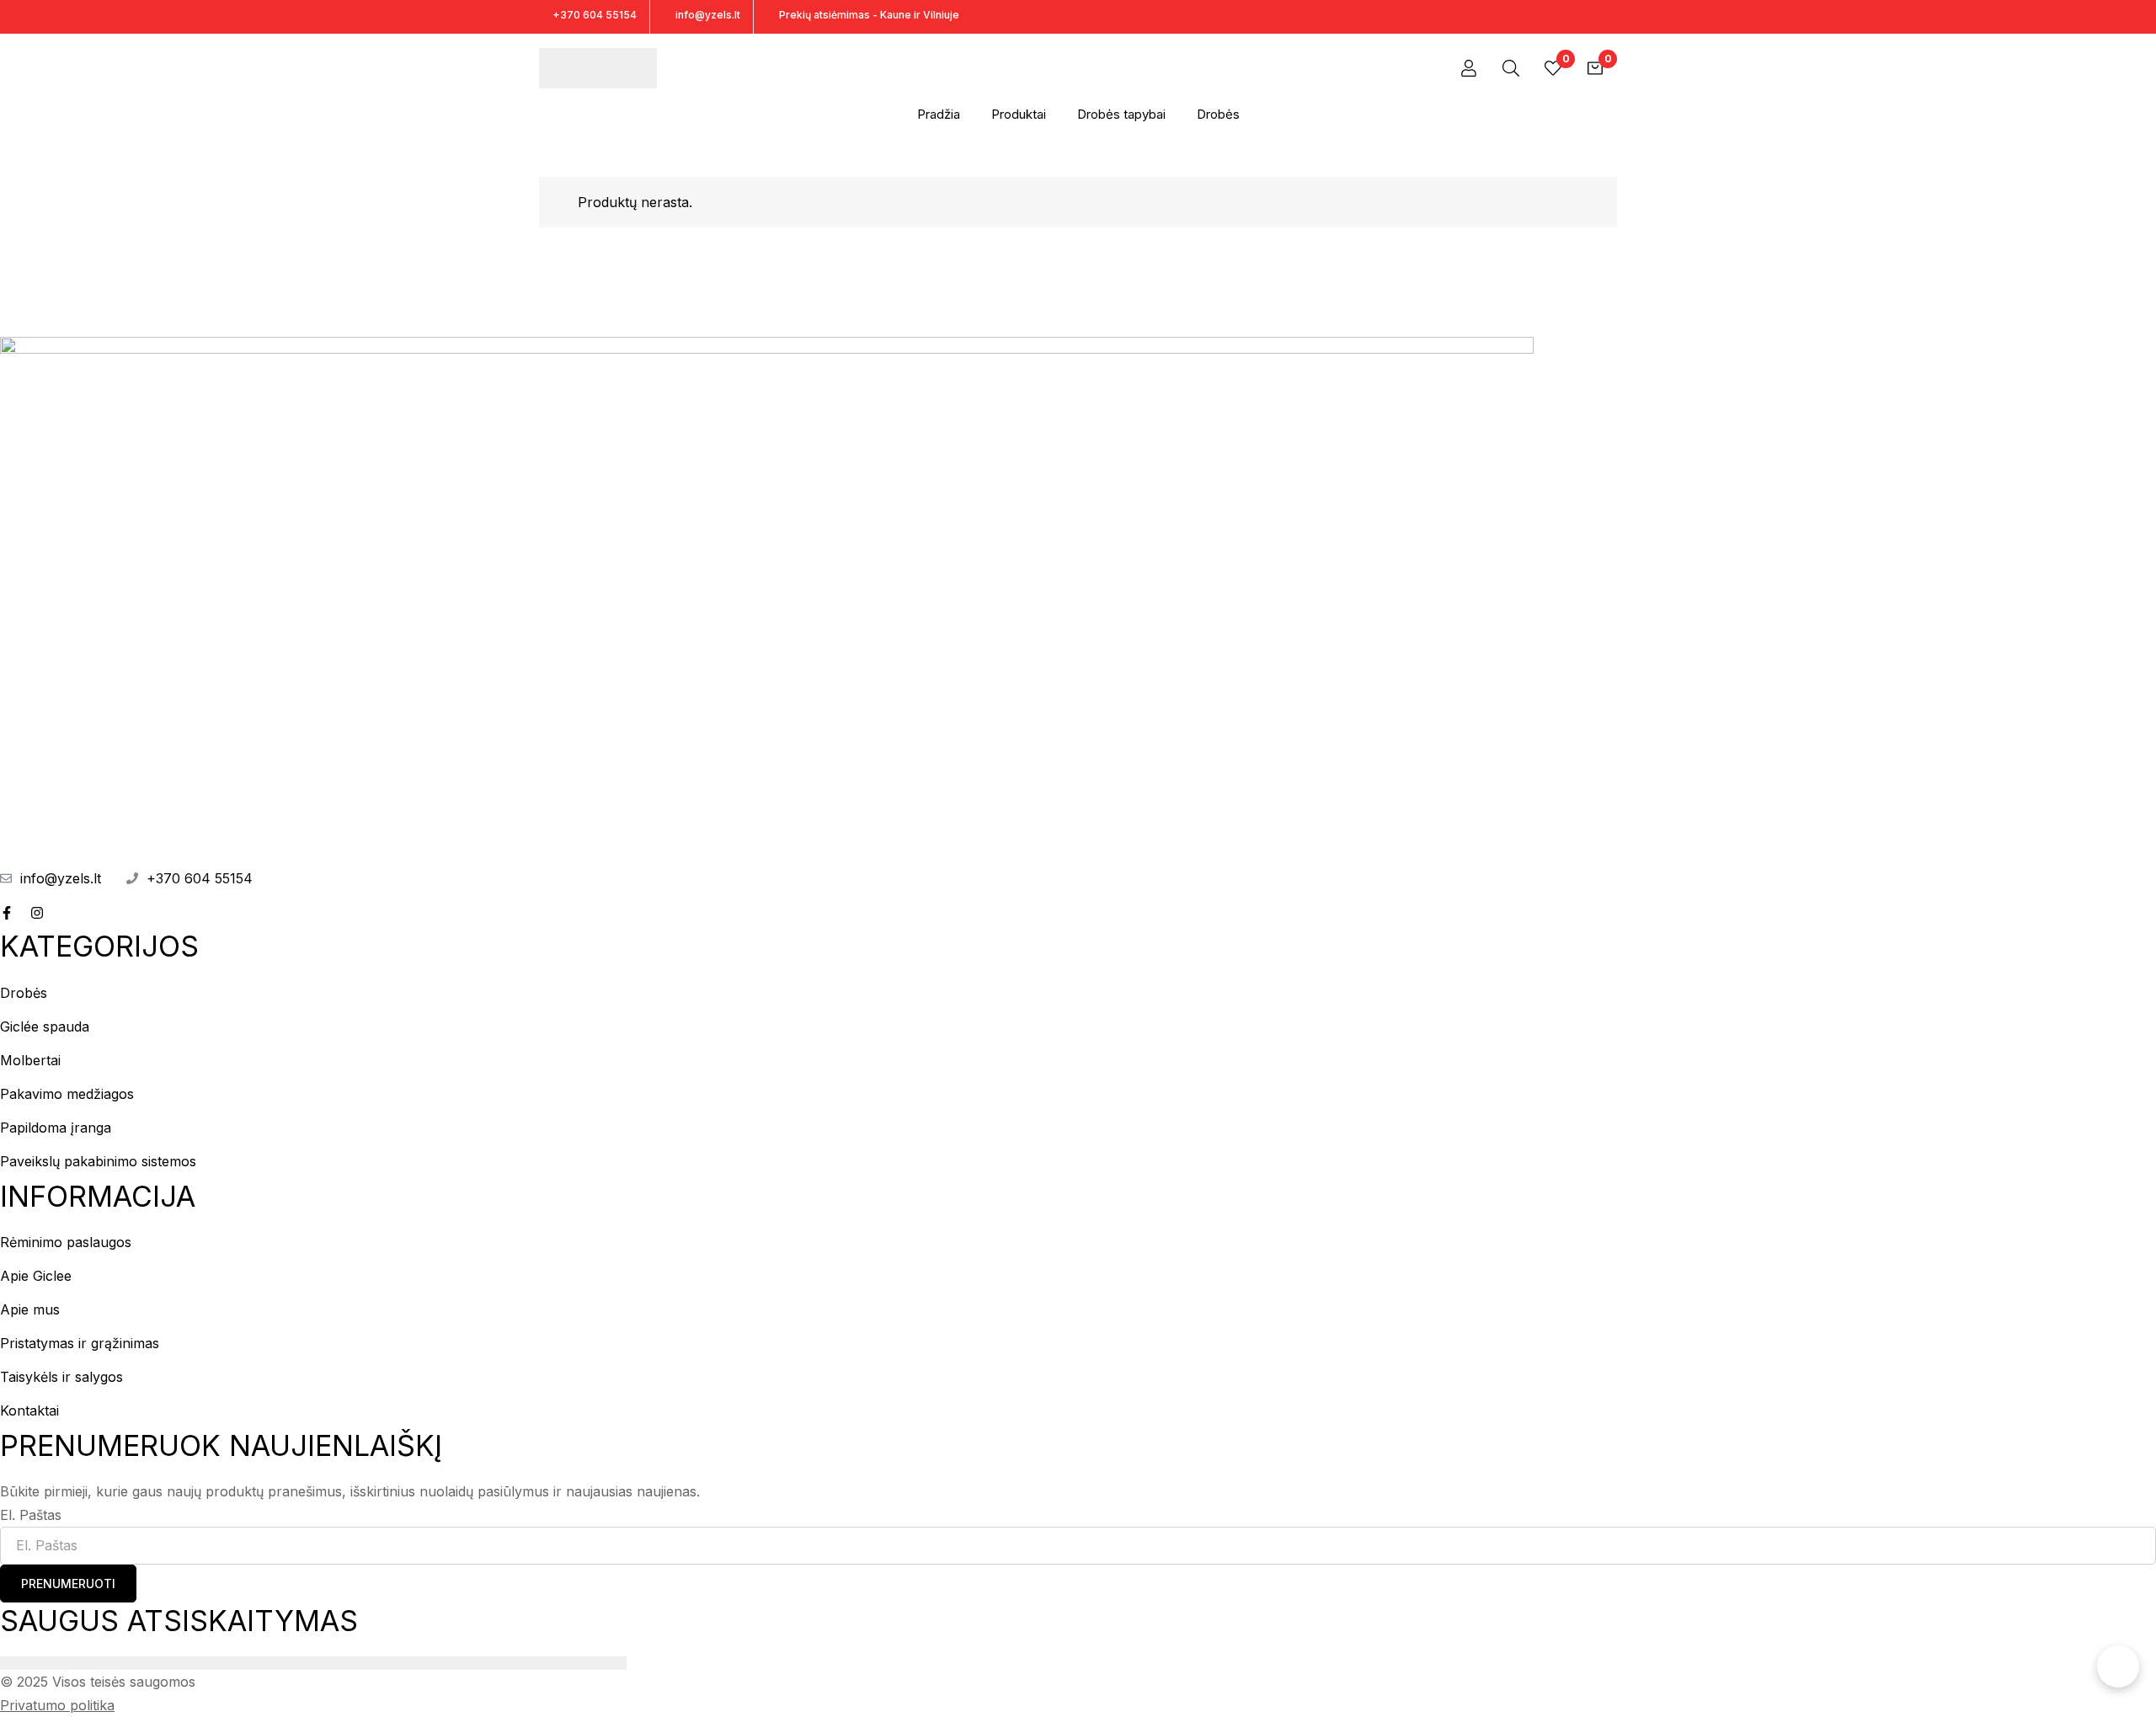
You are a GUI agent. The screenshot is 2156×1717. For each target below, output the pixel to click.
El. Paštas (31, 1515)
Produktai (1019, 114)
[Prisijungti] (1469, 68)
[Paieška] (1511, 68)
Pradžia (939, 114)
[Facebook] (1583, 16)
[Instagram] (1612, 16)
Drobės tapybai (1121, 114)
